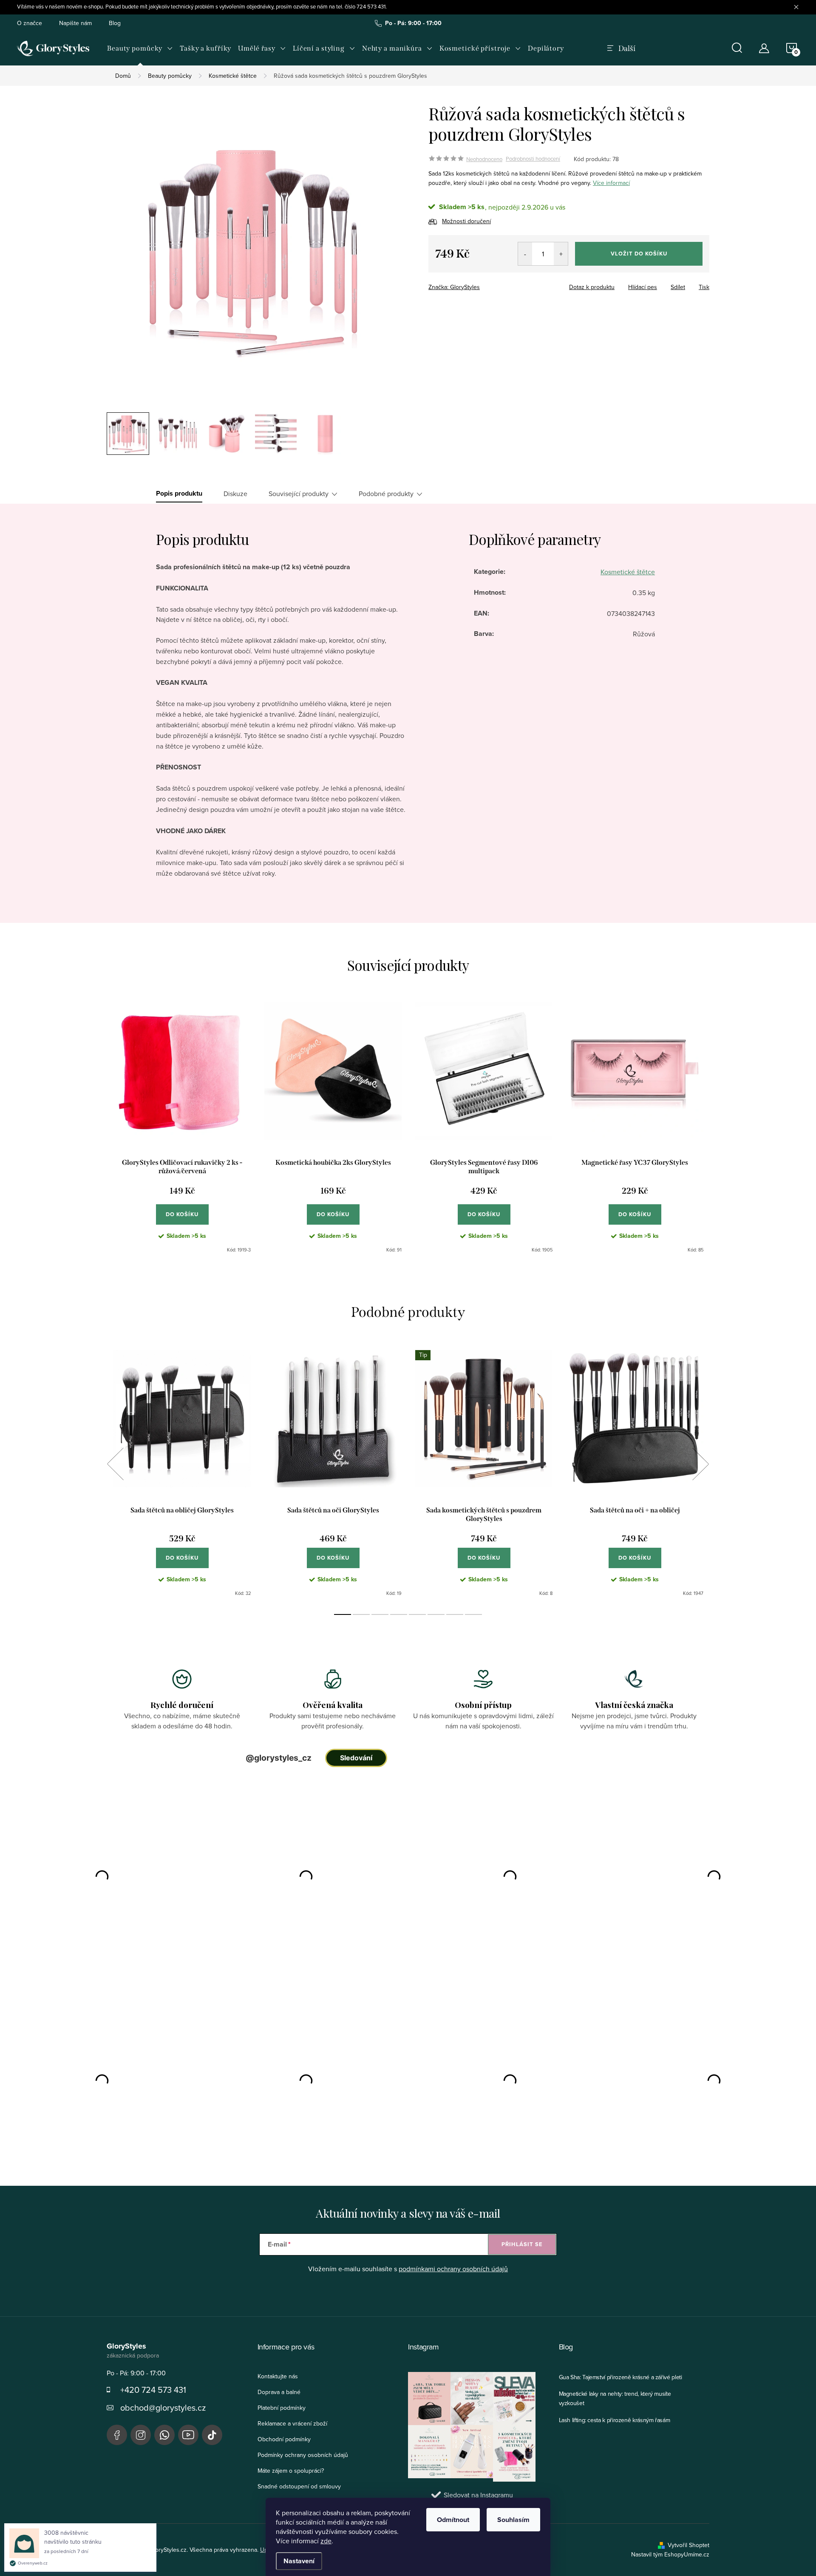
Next (700, 1464)
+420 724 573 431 (153, 2390)
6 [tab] (436, 1614)
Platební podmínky (282, 2408)
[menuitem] (140, 48)
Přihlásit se (522, 2244)
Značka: (454, 287)
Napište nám (75, 23)
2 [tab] (361, 1614)
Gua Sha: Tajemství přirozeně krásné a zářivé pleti (620, 2377)
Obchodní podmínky (284, 2439)
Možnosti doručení (466, 221)
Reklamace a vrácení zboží (292, 2423)
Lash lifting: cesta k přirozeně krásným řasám (615, 2420)
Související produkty (299, 494)
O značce (30, 23)
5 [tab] (417, 1614)
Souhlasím (513, 2520)
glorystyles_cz (141, 2435)
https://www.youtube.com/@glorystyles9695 (188, 2435)
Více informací (611, 183)
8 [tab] (473, 1614)
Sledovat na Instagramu (478, 2495)
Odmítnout (453, 2520)
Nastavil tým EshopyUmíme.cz (670, 2554)
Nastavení (299, 2561)
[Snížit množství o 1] (525, 254)
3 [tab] (380, 1614)
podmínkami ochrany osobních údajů (453, 2269)
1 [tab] (343, 1614)
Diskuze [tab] (235, 494)
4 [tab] (399, 1614)
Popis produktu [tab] (179, 494)
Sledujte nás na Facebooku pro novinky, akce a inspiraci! (117, 2435)
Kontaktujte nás (278, 2376)
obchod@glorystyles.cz (163, 2407)
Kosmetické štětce (628, 572)
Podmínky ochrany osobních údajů (303, 2455)
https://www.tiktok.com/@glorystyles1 (212, 2435)
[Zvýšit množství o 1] (561, 254)
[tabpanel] (182, 1128)
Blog (115, 23)
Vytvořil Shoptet (688, 2545)
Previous (115, 1464)
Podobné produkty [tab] (386, 494)
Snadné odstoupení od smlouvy (299, 2486)
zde (326, 2541)
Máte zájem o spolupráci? (291, 2471)
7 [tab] (455, 1614)
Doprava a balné (279, 2392)
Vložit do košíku (639, 254)
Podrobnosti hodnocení (533, 159)
